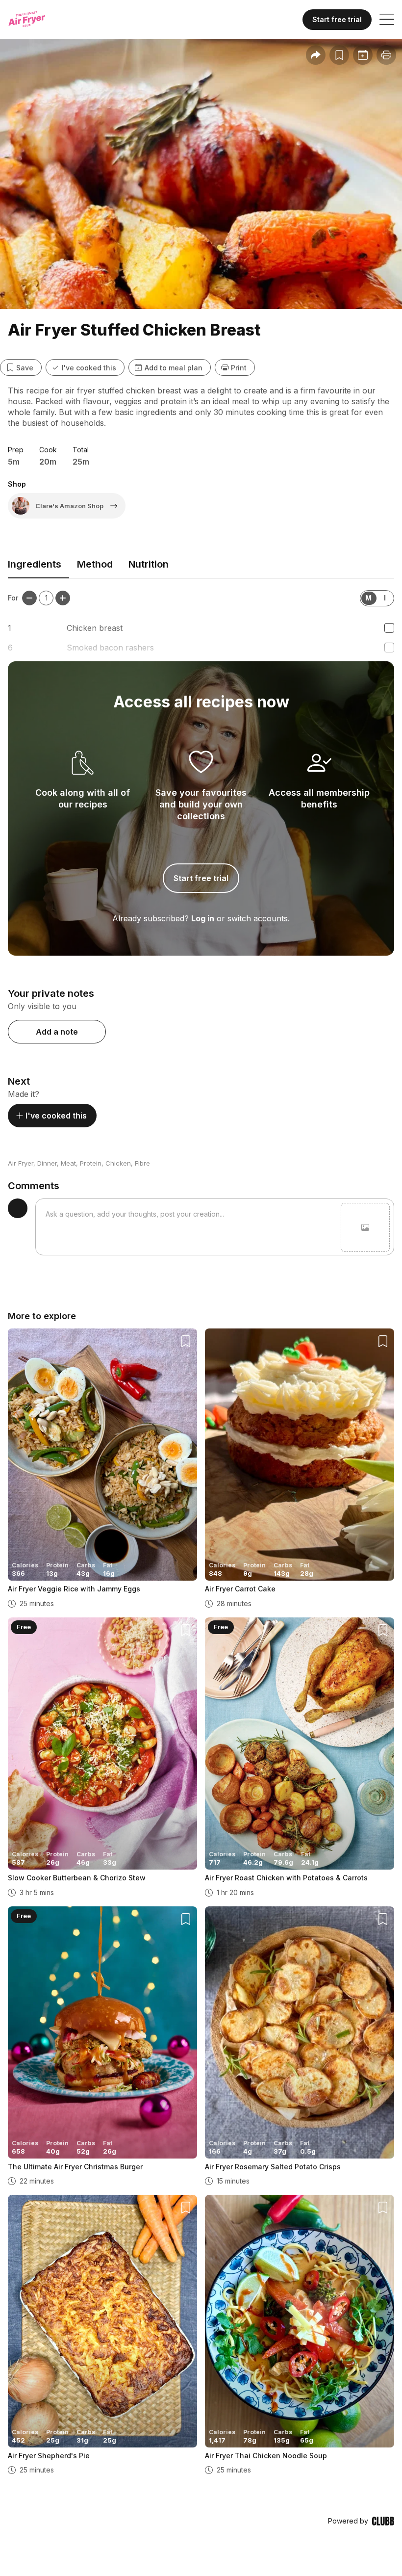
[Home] (36, 20)
